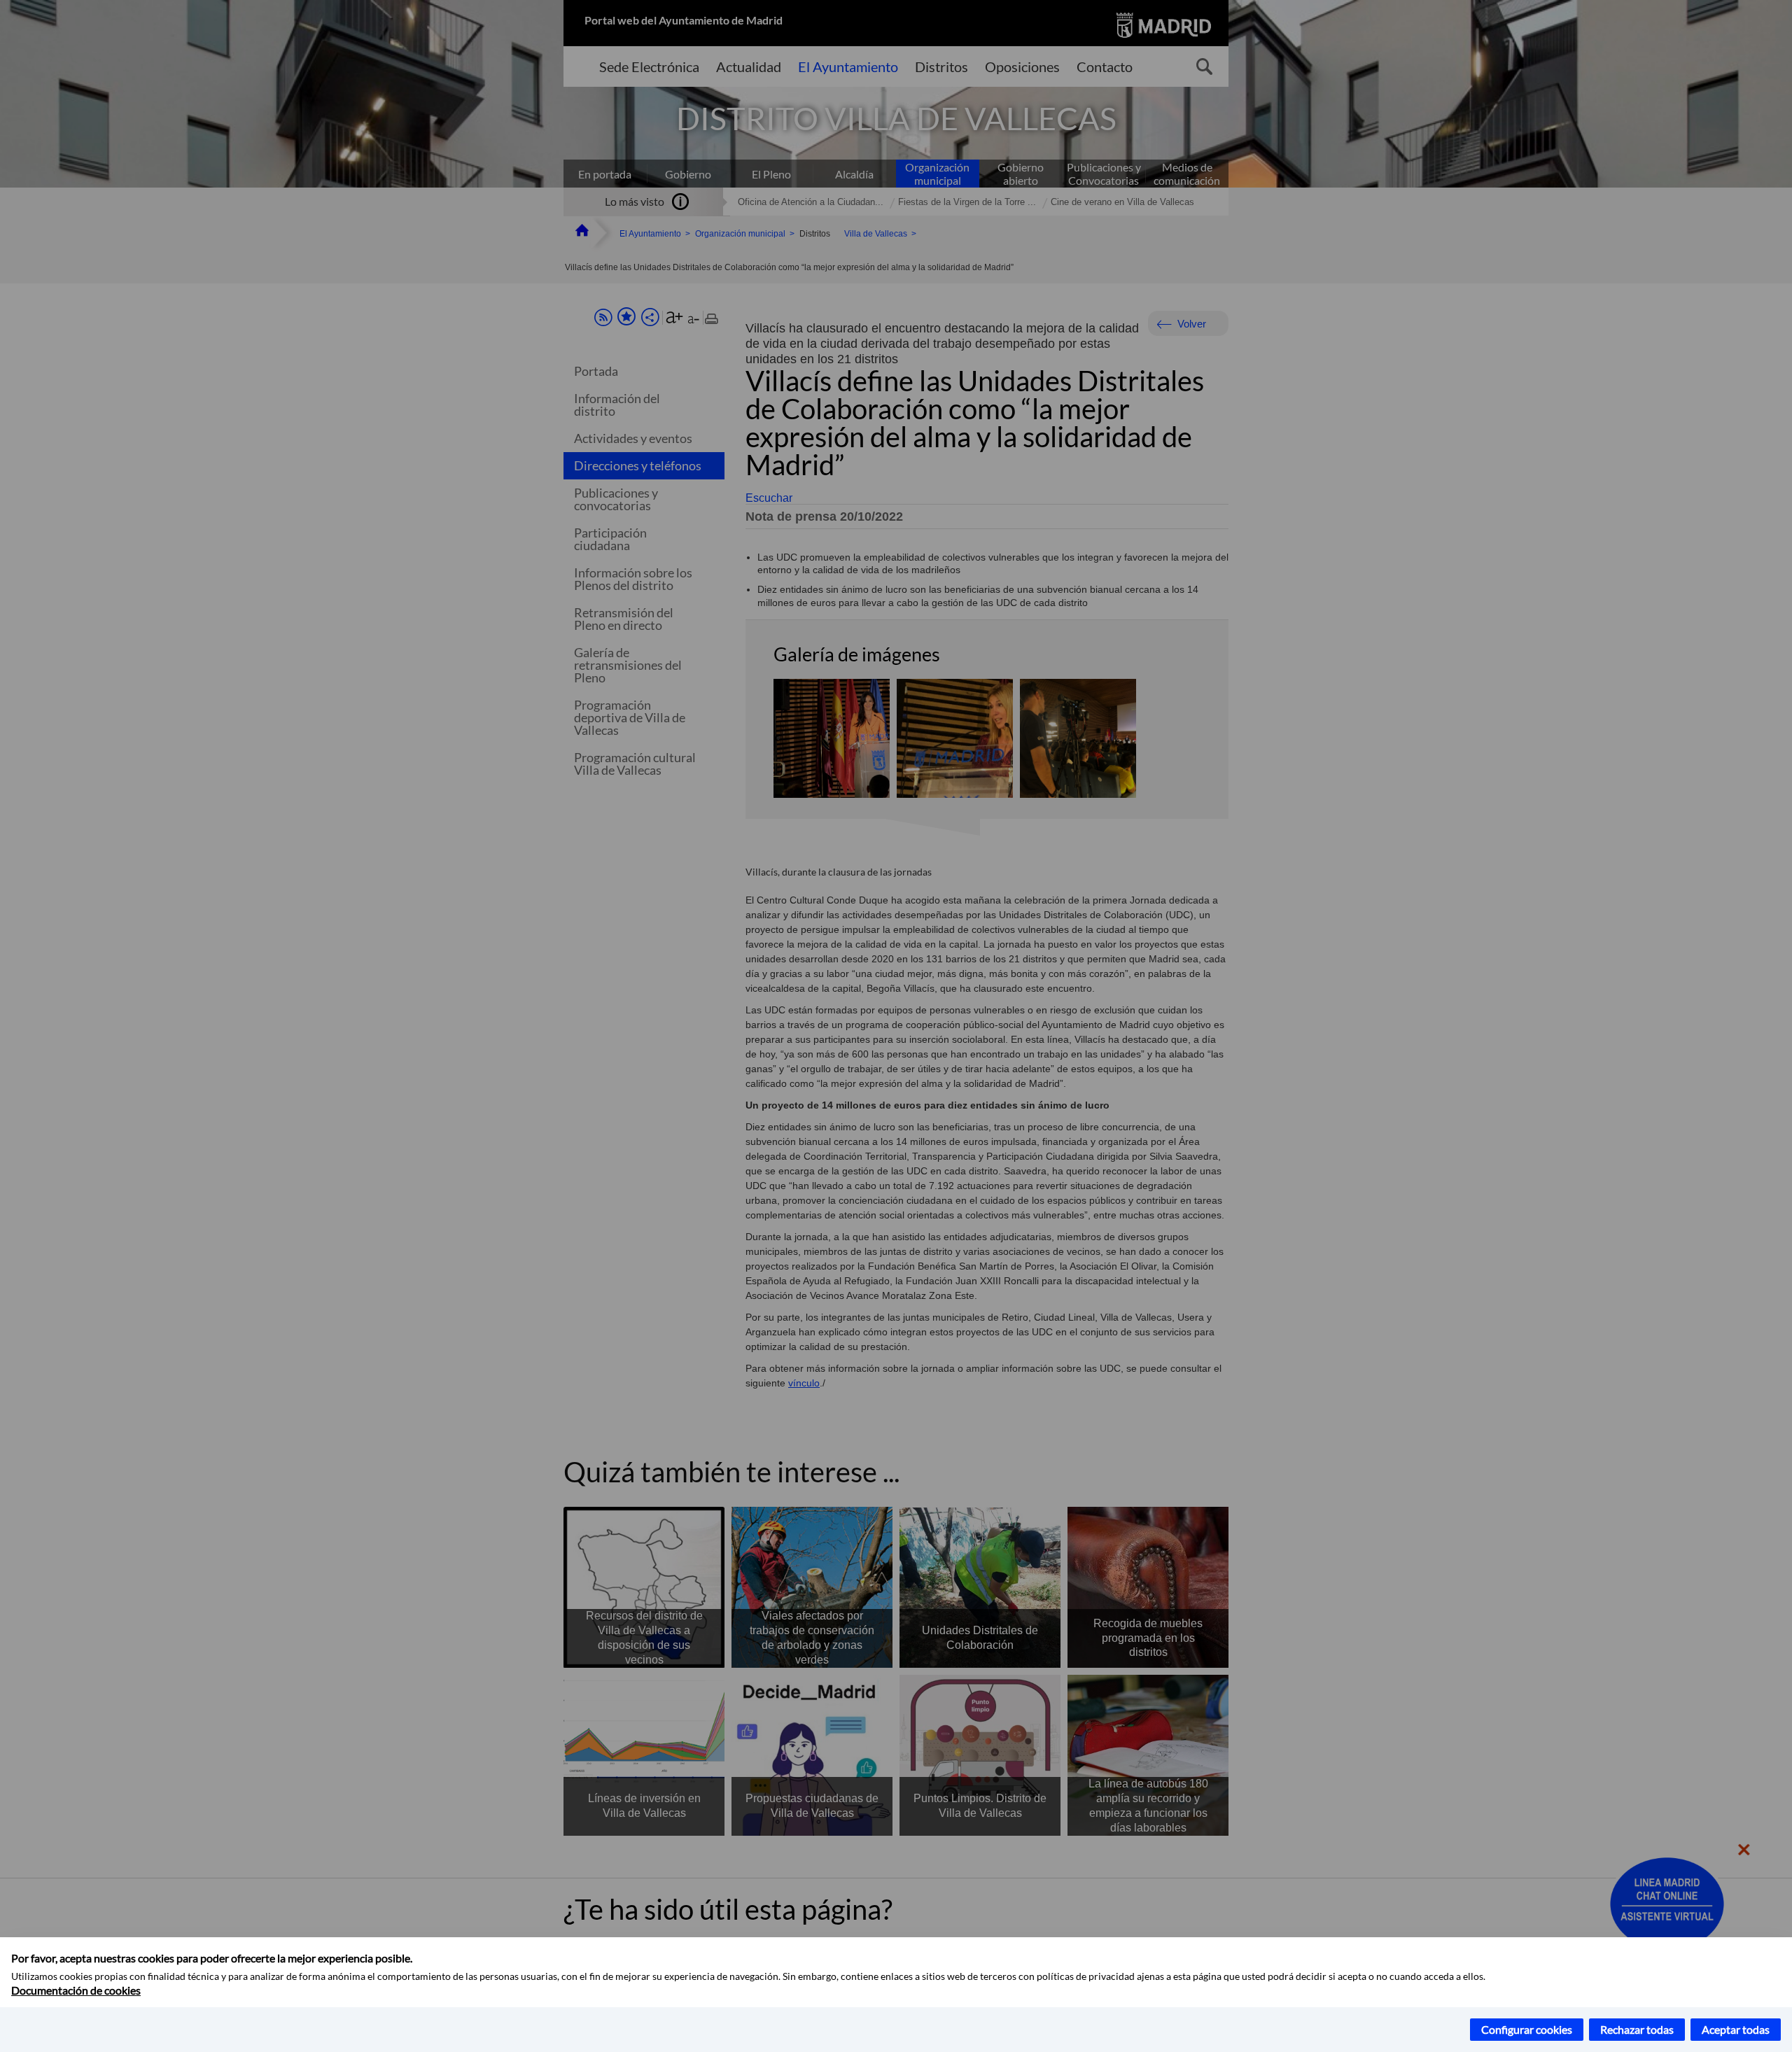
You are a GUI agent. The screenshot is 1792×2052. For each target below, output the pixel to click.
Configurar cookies (1527, 2029)
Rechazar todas (1637, 2029)
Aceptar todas (1736, 2029)
